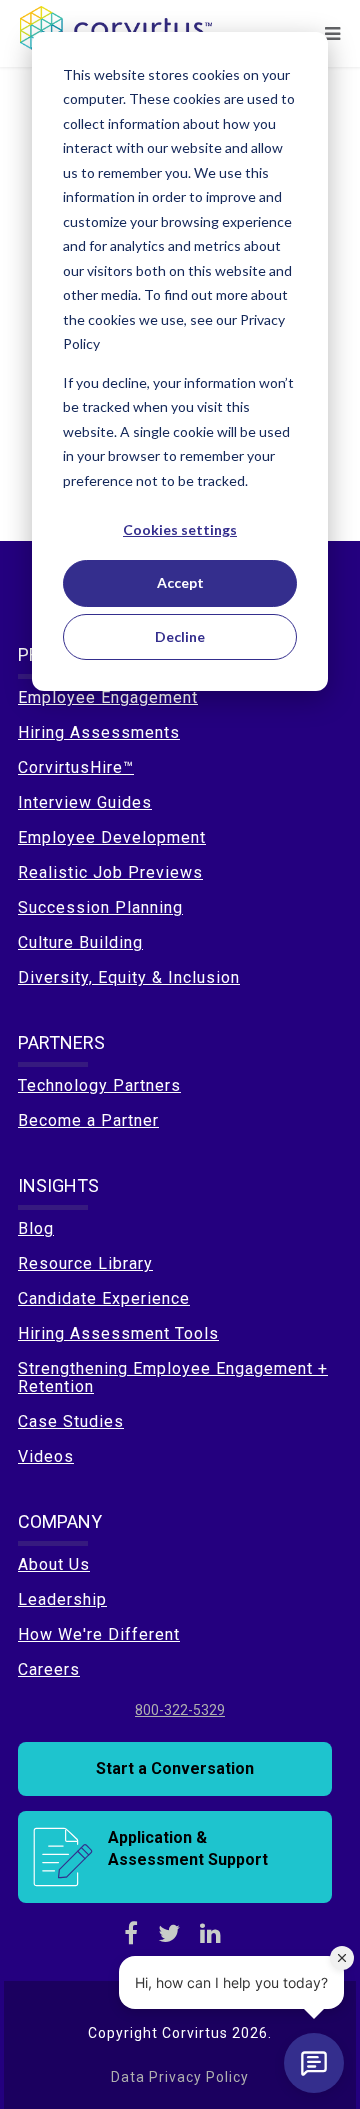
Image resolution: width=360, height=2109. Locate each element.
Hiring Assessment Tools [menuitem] (118, 1333)
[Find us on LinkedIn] (210, 1934)
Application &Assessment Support (188, 1848)
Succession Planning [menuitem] (100, 907)
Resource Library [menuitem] (85, 1263)
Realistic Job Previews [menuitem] (110, 872)
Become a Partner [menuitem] (88, 1120)
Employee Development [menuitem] (112, 837)
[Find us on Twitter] (169, 1934)
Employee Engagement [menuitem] (108, 697)
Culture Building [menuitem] (80, 942)
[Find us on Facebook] (131, 1934)
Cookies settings (180, 529)
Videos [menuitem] (46, 1456)
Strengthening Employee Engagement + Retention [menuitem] (173, 1377)
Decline (180, 636)
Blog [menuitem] (36, 1228)
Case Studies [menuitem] (71, 1421)
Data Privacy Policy (180, 2077)
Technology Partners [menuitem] (99, 1085)
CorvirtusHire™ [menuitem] (76, 767)
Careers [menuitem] (49, 1669)
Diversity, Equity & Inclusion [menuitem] (129, 977)
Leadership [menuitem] (62, 1599)
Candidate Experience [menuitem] (104, 1298)
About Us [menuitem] (54, 1564)
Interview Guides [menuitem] (85, 802)
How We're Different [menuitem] (99, 1634)
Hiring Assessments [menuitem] (99, 732)
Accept (180, 582)
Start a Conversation (175, 1768)
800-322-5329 (180, 1710)
